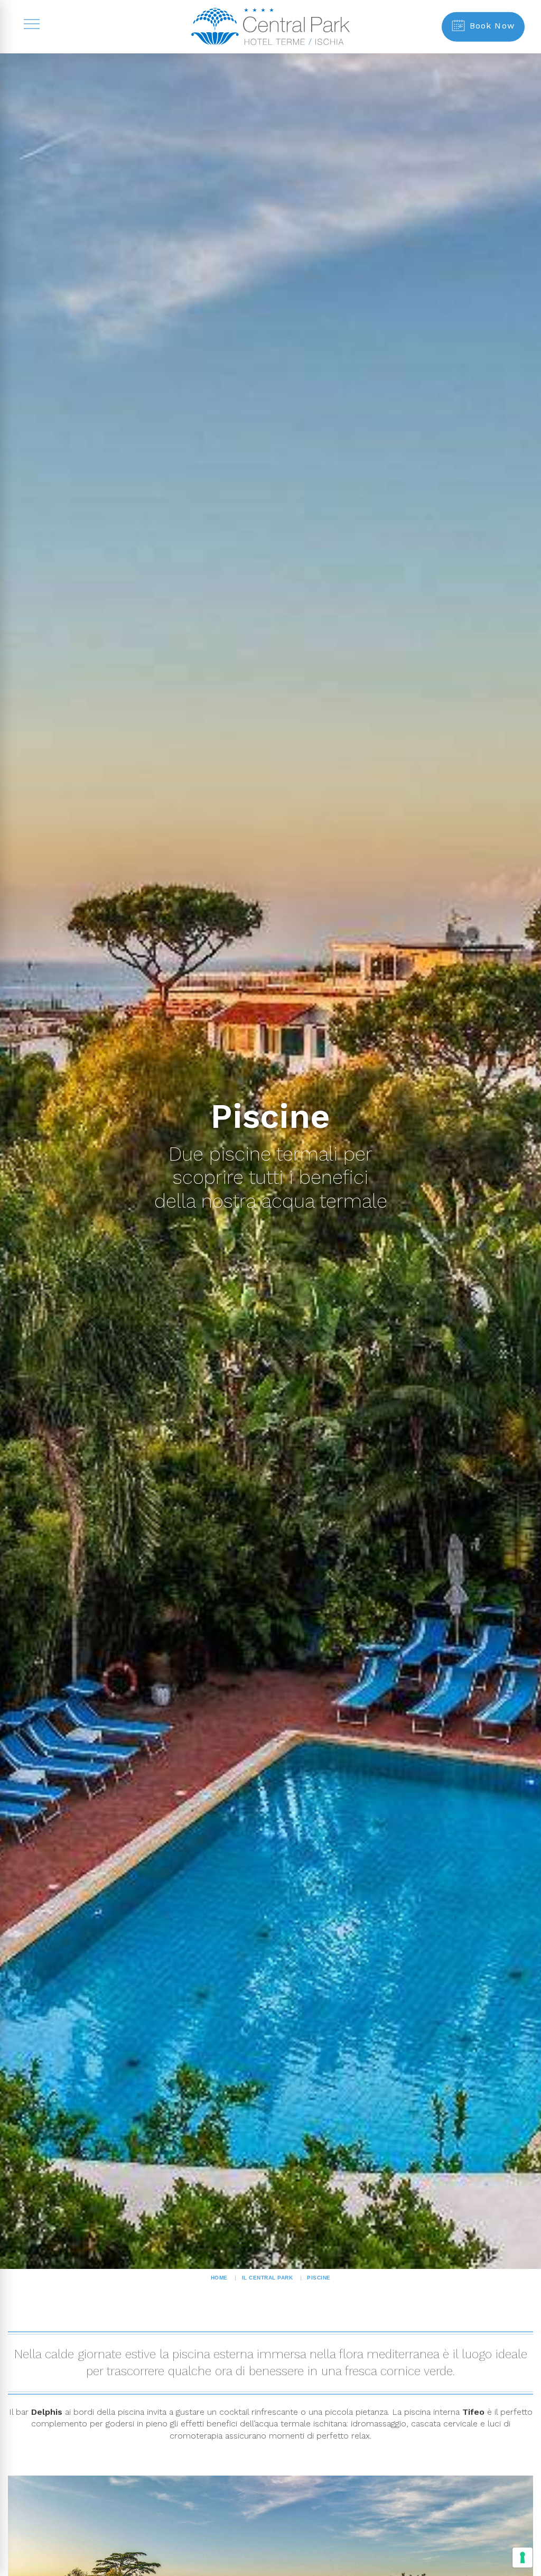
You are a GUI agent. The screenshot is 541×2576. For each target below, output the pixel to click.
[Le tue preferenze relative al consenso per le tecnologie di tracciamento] (523, 2558)
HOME (219, 2278)
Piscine (319, 2278)
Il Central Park (268, 2278)
